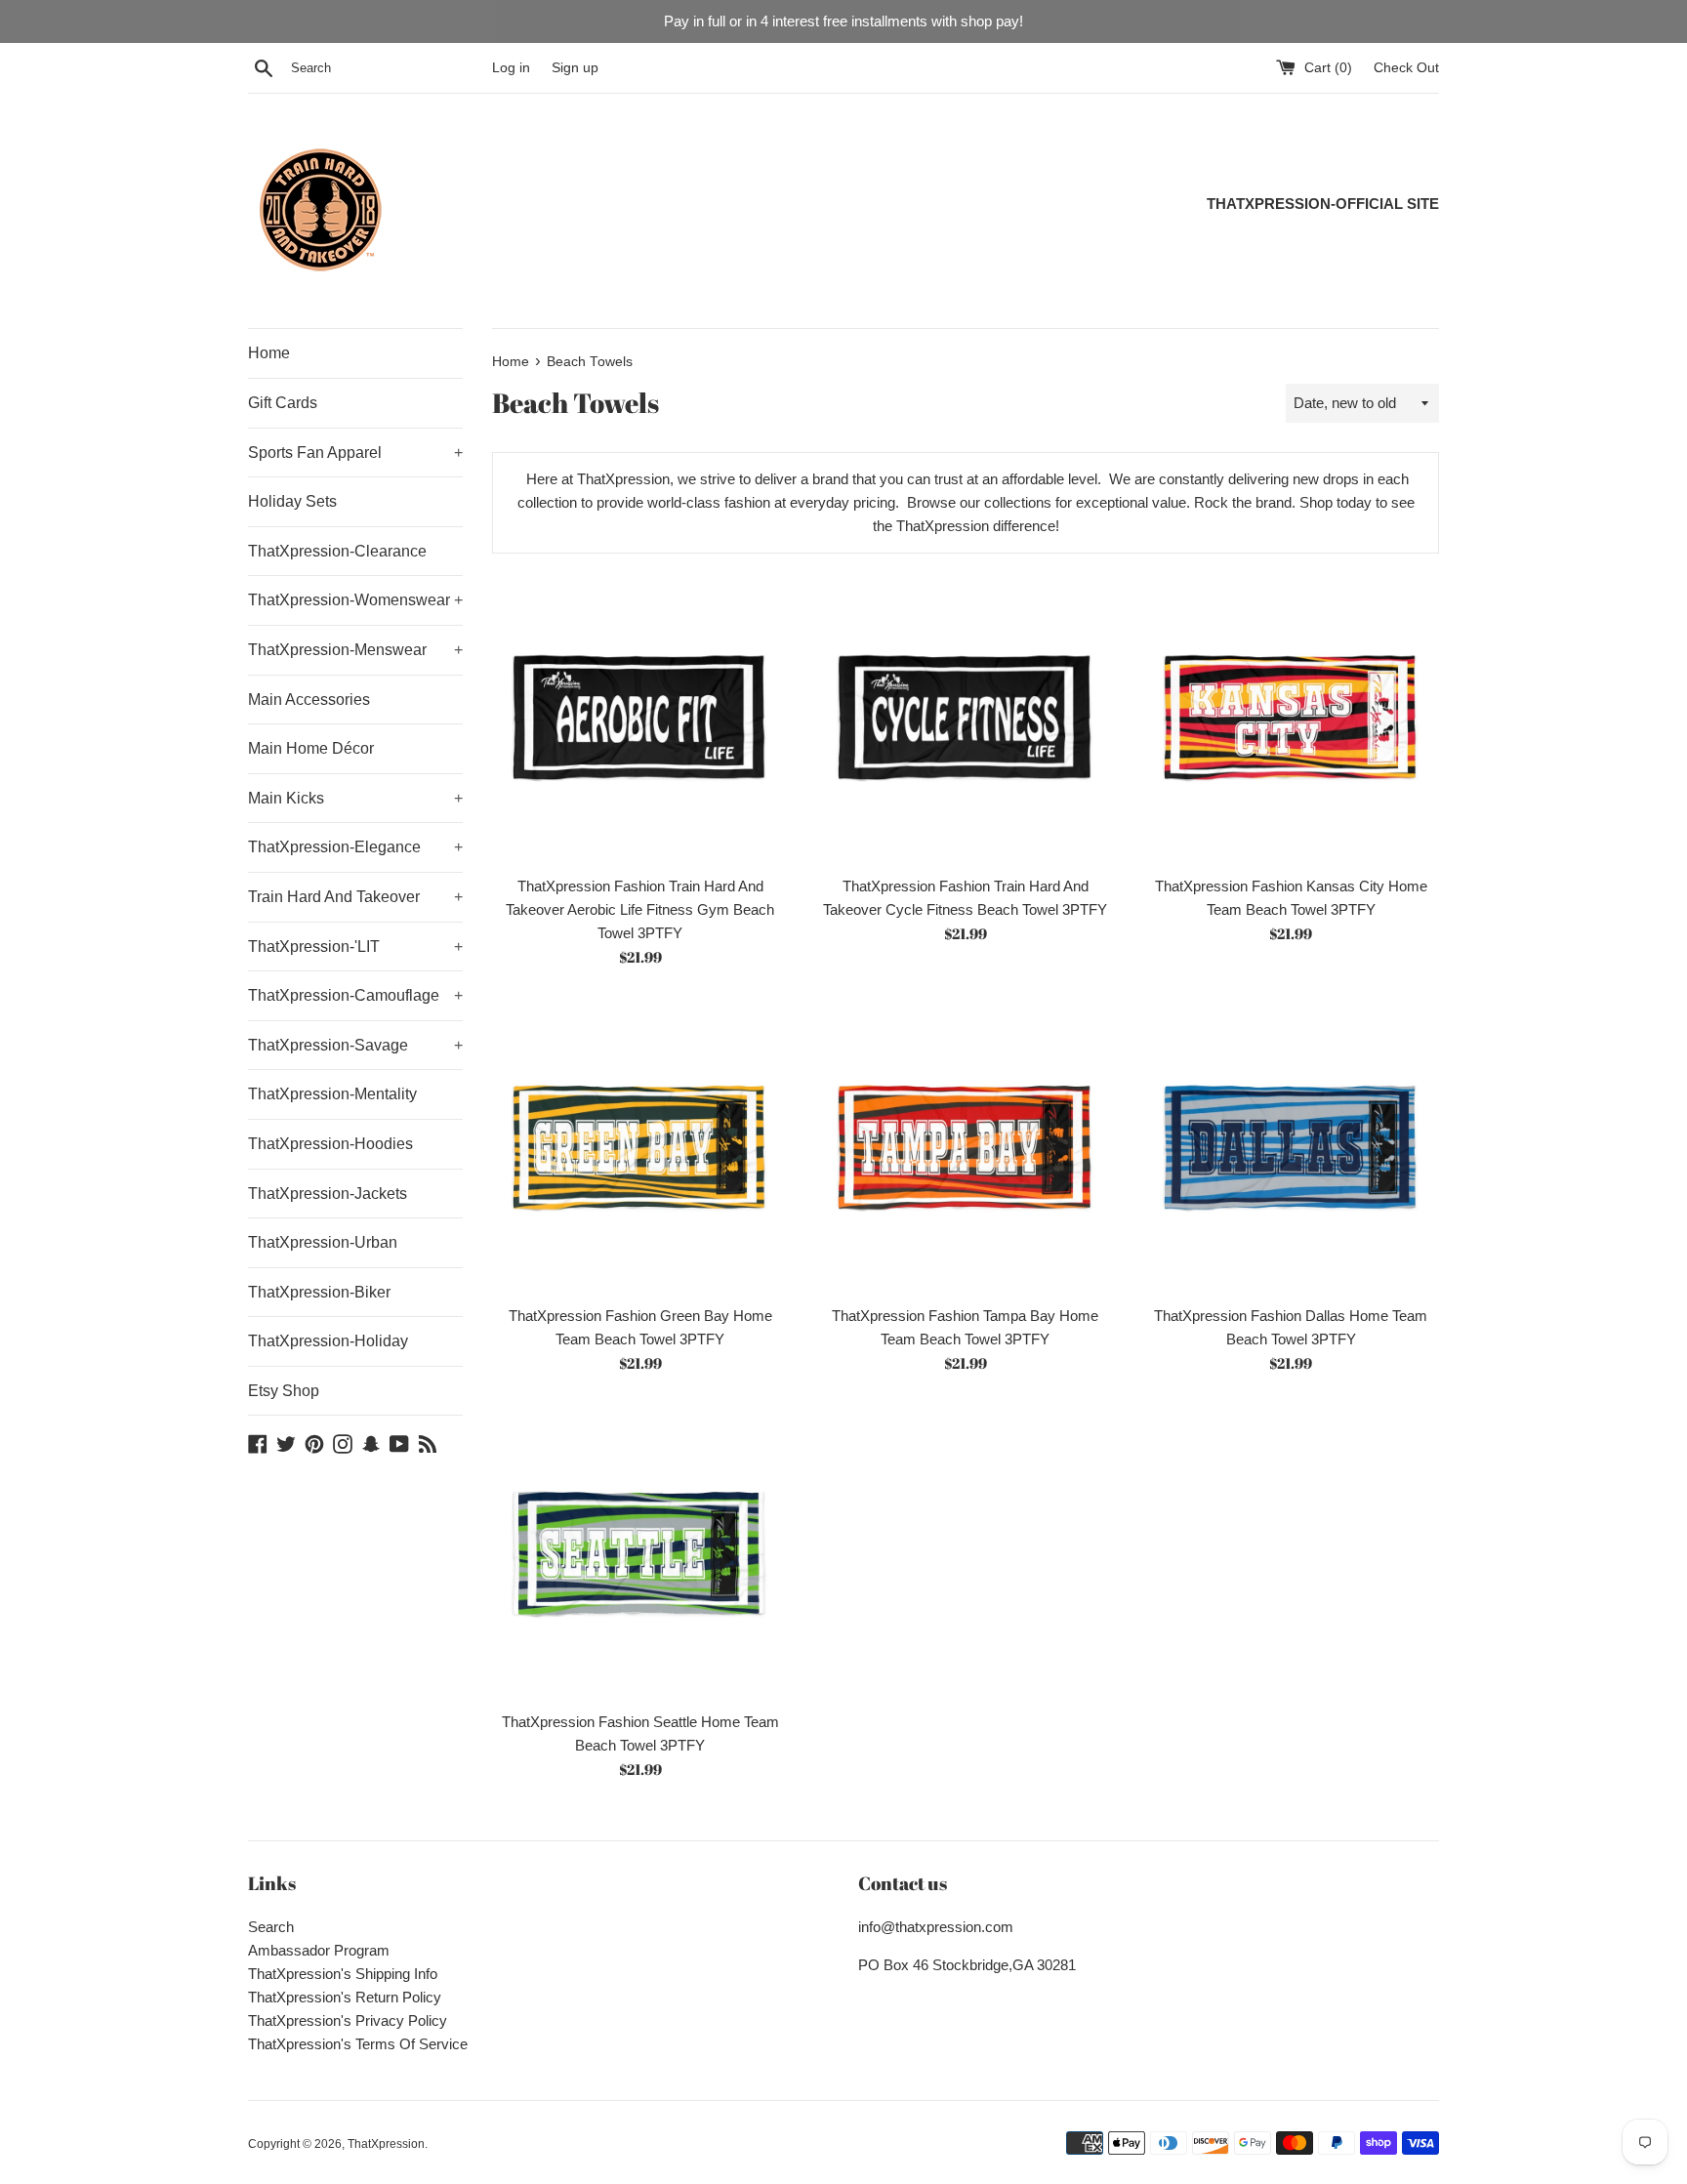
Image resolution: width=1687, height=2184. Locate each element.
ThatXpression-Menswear (355, 650)
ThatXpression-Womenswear (355, 600)
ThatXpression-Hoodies (330, 1144)
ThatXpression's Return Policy (345, 1997)
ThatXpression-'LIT (355, 947)
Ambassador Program (319, 1950)
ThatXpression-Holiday (328, 1341)
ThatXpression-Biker (319, 1292)
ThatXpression (386, 2144)
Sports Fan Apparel (355, 453)
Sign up (575, 68)
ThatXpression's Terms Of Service (358, 2044)
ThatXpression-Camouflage (355, 995)
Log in (511, 68)
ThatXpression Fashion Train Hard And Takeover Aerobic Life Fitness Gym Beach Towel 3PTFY (640, 909)
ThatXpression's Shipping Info (343, 1974)
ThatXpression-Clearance (337, 551)
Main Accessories (309, 700)
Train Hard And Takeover (355, 897)
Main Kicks (355, 798)
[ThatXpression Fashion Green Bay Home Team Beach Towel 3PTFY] (640, 1147)
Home (269, 353)
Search (271, 1927)
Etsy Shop (284, 1391)
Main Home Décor (311, 748)
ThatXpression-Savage (355, 1045)
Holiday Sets (292, 501)
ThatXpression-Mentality (332, 1094)
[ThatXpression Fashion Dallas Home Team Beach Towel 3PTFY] (1291, 1147)
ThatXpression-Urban (323, 1242)
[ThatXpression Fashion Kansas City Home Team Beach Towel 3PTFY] (1291, 716)
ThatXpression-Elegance (355, 847)
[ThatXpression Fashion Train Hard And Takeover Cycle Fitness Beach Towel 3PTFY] (965, 716)
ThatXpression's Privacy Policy (348, 2020)
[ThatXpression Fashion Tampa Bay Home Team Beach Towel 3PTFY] (965, 1147)
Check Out (1406, 68)
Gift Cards (283, 403)
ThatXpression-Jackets (328, 1194)
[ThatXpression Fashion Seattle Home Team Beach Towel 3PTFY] (640, 1553)
